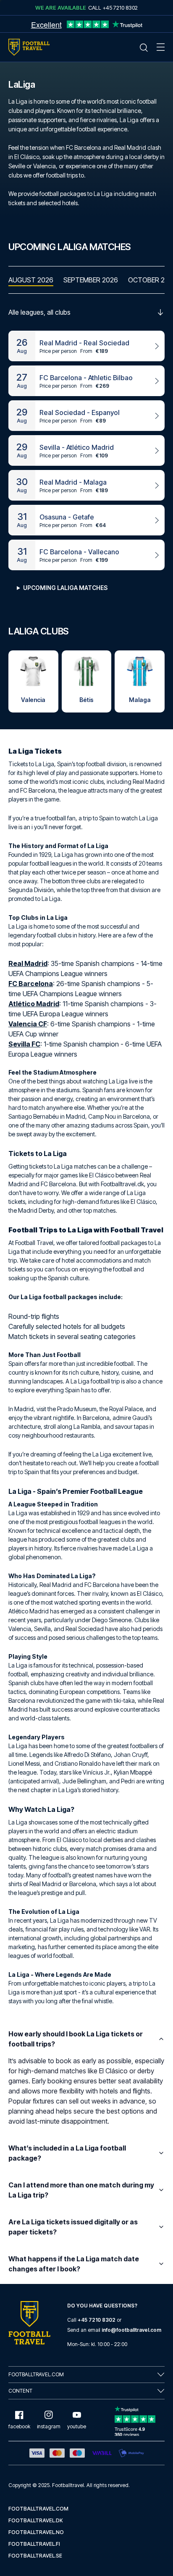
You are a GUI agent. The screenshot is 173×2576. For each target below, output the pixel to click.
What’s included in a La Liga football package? (67, 2153)
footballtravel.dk (36, 2520)
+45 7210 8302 (97, 2320)
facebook (19, 2426)
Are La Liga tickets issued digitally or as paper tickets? (73, 2227)
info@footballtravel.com (131, 2330)
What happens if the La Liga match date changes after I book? (74, 2264)
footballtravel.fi (34, 2544)
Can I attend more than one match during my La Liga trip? (81, 2190)
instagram (49, 2426)
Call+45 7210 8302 (113, 8)
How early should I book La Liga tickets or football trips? (76, 2039)
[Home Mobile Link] (29, 47)
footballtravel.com (38, 2509)
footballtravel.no (36, 2532)
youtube (77, 2426)
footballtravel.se (35, 2556)
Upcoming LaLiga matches (65, 588)
